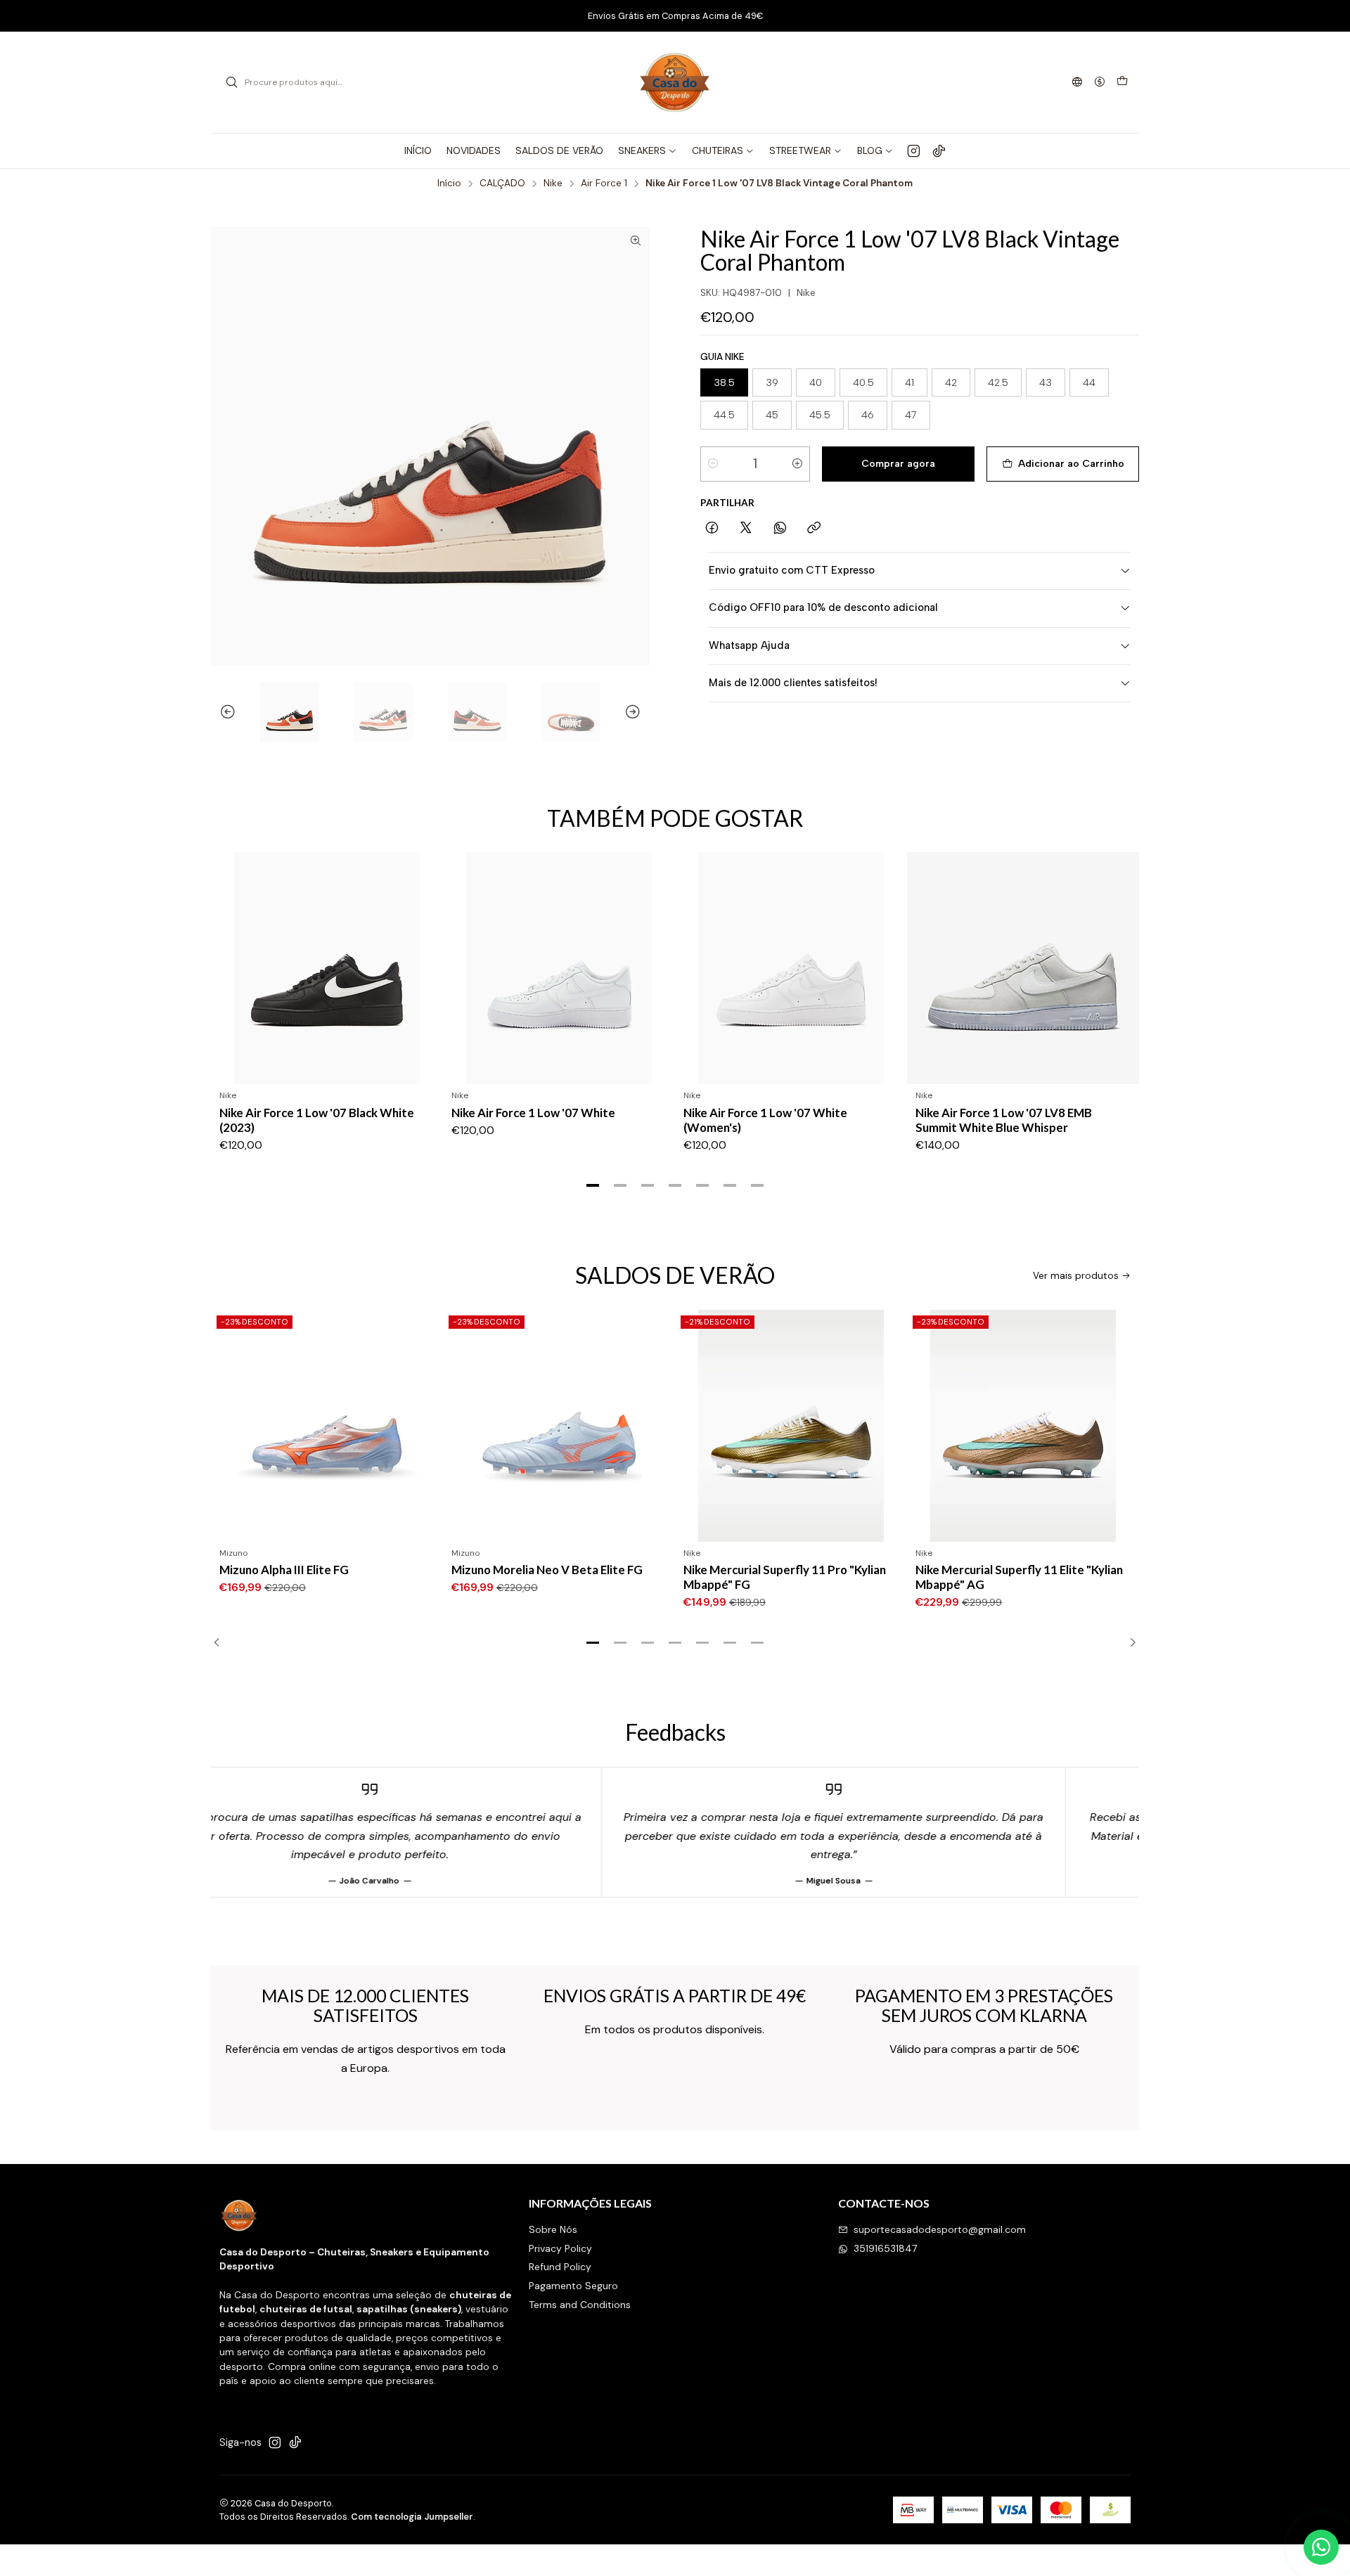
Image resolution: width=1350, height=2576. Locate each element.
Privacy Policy (560, 2248)
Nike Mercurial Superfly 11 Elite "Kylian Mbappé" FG (1019, 1577)
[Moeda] (1100, 83)
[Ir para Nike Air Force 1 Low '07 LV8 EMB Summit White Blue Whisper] (1023, 968)
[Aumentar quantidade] (797, 464)
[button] (593, 1185)
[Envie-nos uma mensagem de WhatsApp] (1321, 2547)
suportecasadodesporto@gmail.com (940, 2229)
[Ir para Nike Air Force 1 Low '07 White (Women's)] (791, 968)
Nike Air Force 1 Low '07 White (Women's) (765, 1120)
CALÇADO (502, 183)
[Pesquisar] (231, 82)
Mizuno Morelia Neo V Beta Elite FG (315, 1570)
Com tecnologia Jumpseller (412, 2517)
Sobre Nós (553, 2229)
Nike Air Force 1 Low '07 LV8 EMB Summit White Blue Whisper (1004, 1120)
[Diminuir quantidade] (713, 464)
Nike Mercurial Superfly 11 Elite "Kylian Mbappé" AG (787, 1577)
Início (449, 183)
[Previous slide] (221, 712)
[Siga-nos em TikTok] (939, 150)
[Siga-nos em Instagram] (914, 150)
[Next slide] (639, 712)
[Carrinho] (1122, 82)
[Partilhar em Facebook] (712, 529)
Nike (553, 183)
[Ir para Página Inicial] (675, 82)
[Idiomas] (1077, 83)
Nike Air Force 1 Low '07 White (533, 1113)
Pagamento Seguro (573, 2286)
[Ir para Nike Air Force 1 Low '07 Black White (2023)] (327, 968)
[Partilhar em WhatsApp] (780, 529)
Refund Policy (560, 2267)
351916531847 (885, 2248)
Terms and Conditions (580, 2305)
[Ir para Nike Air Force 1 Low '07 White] (559, 968)
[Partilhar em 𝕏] (746, 529)
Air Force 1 (604, 183)
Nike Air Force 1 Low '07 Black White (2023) (317, 1120)
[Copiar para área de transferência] (814, 529)
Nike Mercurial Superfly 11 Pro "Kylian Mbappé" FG (553, 1577)
